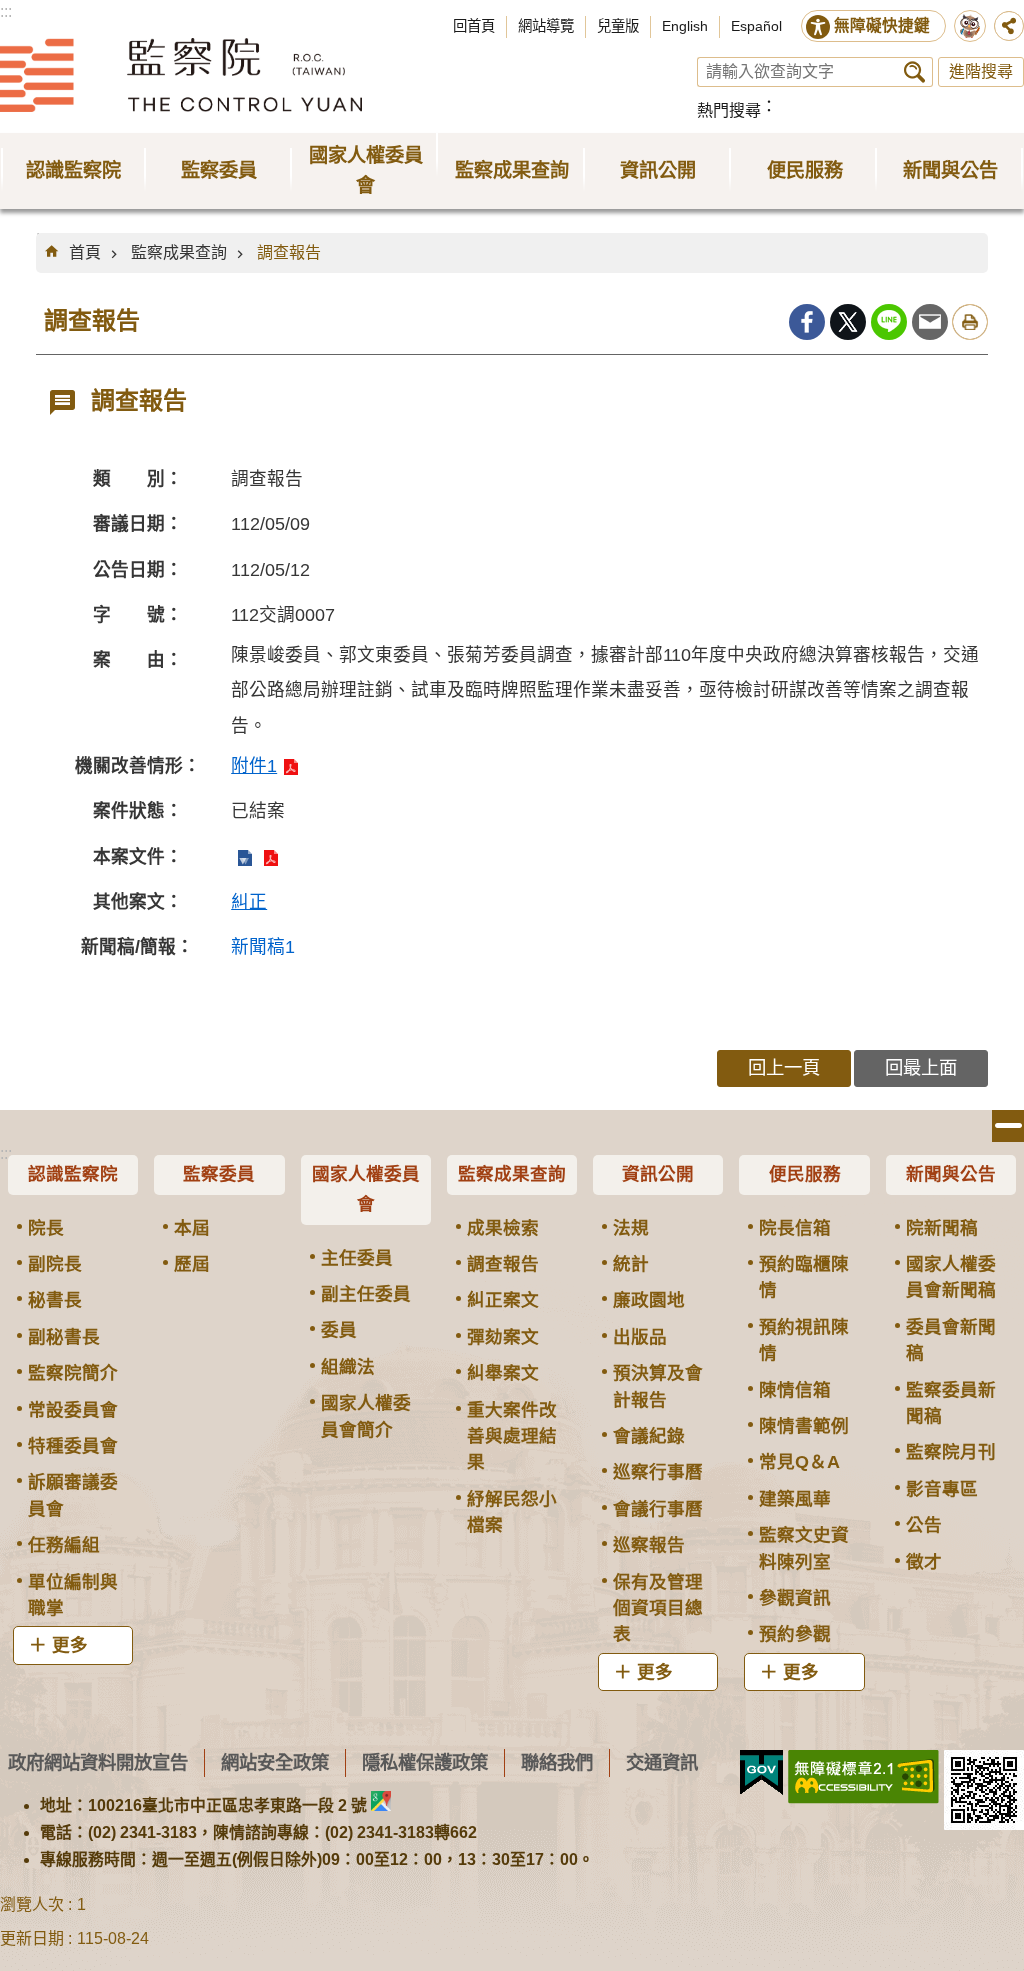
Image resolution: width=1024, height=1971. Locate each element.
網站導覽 (546, 26)
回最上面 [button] (921, 1067)
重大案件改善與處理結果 (512, 1436)
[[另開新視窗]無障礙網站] (863, 1777)
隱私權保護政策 (425, 1762)
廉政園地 (649, 1300)
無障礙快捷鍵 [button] (882, 25)
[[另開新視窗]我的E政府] (761, 1773)
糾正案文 (503, 1300)
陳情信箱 (795, 1390)
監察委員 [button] (219, 170)
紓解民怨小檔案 (512, 1512)
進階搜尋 (981, 71)
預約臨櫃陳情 (804, 1277)
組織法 (348, 1367)
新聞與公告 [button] (950, 170)
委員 (339, 1330)
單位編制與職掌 (73, 1595)
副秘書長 (64, 1337)
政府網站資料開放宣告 (98, 1762)
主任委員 (357, 1258)
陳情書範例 (804, 1426)
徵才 (924, 1562)
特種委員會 (73, 1446)
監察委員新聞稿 (951, 1403)
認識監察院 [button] (73, 170)
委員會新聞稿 (951, 1340)
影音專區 (942, 1489)
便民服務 (805, 1174)
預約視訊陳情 (804, 1340)
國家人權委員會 (366, 1189)
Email (930, 322)
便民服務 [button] (805, 170)
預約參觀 (795, 1634)
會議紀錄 (649, 1436)
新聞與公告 (951, 1174)
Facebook (807, 322)
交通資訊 (662, 1762)
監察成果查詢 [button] (512, 170)
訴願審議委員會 (73, 1495)
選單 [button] (1008, 1126)
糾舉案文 (503, 1373)
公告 (924, 1525)
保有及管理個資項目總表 (658, 1608)
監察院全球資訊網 (181, 75)
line (889, 322)
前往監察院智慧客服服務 (970, 26)
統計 (631, 1264)
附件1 (254, 766)
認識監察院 (73, 1174)
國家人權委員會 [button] (366, 170)
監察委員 (219, 1174)
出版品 (640, 1337)
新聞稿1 (263, 947)
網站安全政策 (275, 1762)
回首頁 (474, 26)
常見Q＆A (799, 1462)
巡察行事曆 (658, 1472)
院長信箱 (795, 1228)
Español (756, 26)
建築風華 (795, 1499)
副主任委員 (366, 1294)
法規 (631, 1228)
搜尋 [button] (914, 72)
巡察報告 (649, 1545)
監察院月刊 (951, 1452)
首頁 (85, 252)
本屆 (192, 1228)
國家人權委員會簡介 (366, 1416)
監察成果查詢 (179, 252)
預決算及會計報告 (658, 1386)
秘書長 (55, 1300)
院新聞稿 (942, 1228)
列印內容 (970, 322)
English (685, 26)
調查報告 (289, 252)
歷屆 (192, 1264)
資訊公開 (658, 1174)
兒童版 (618, 26)
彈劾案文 (503, 1337)
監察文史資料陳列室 (804, 1548)
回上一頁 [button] (784, 1067)
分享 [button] (1009, 26)
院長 (46, 1228)
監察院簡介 (73, 1373)
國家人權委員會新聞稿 (951, 1277)
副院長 (55, 1264)
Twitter (848, 322)
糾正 (249, 902)
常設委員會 (73, 1410)
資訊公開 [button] (658, 170)
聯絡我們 (557, 1762)
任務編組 (64, 1545)
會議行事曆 (658, 1509)
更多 (70, 1645)
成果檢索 (503, 1228)
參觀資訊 (795, 1598)
